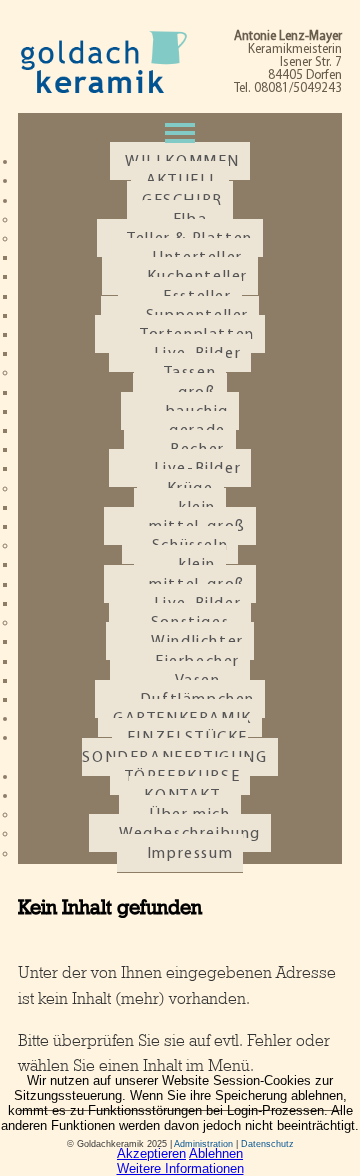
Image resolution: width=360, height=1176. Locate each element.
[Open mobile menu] (180, 133)
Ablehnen (216, 1153)
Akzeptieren (151, 1153)
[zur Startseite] (103, 90)
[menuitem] (179, 747)
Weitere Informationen (180, 1168)
